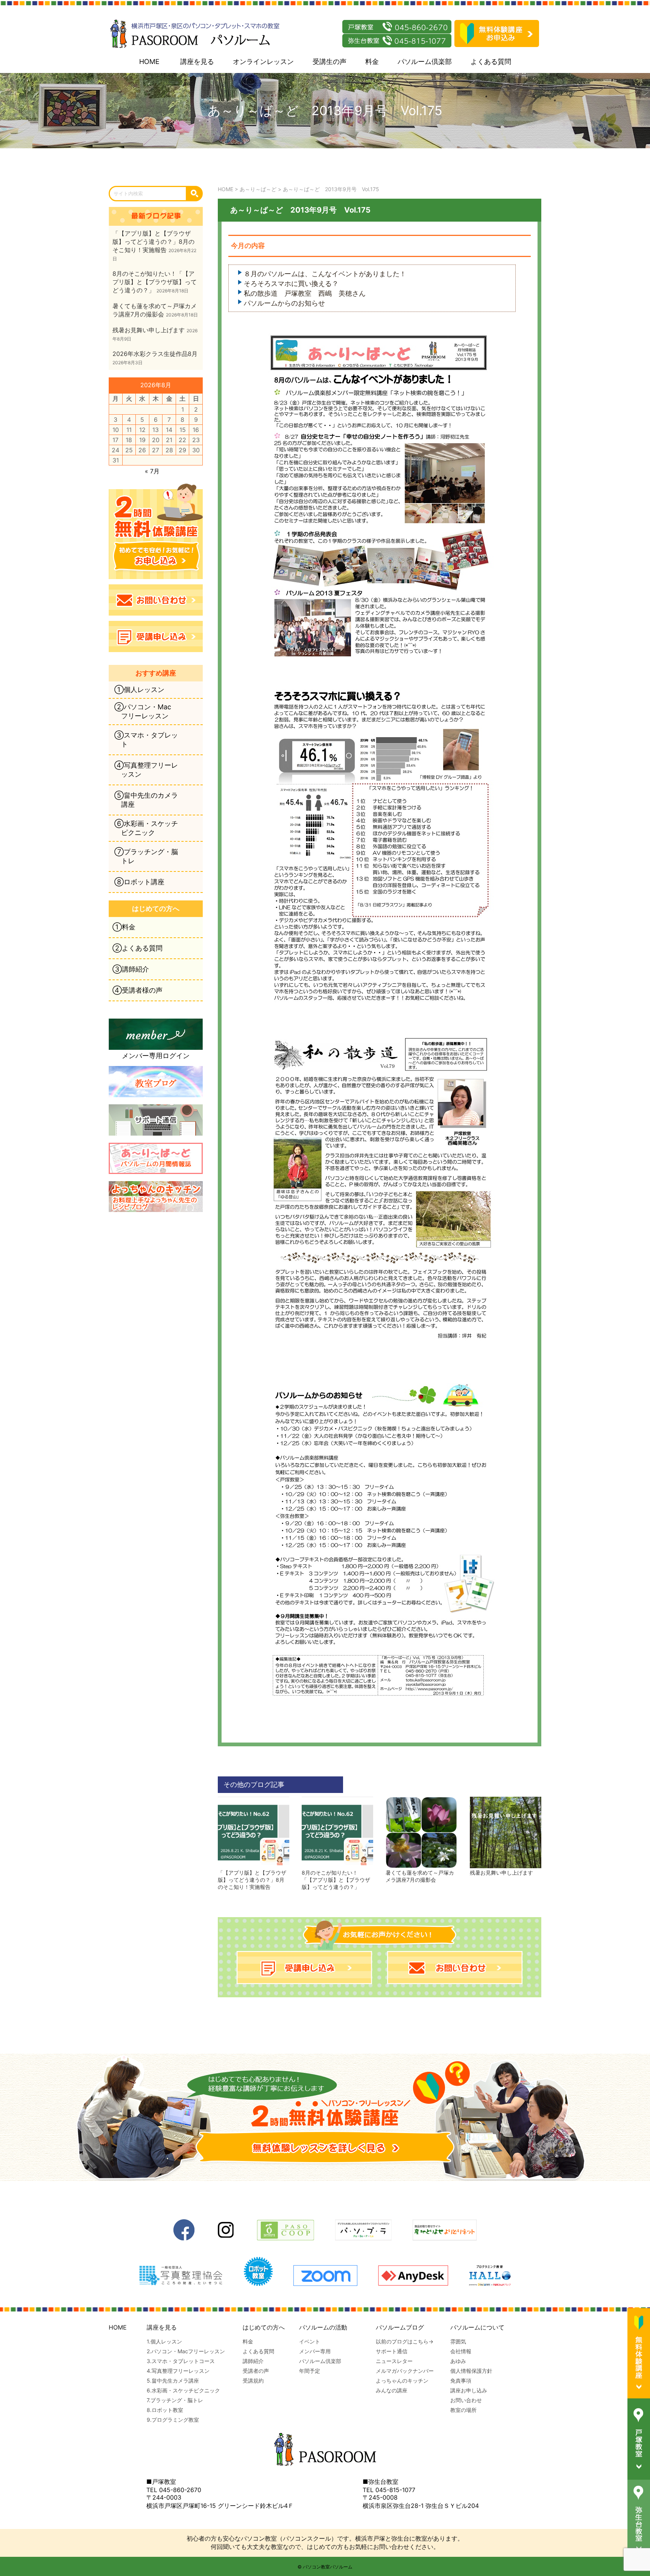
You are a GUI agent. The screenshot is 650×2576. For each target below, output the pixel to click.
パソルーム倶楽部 (425, 62)
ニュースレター (394, 2361)
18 (129, 440)
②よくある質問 (137, 948)
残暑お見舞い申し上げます (501, 1873)
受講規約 (253, 2381)
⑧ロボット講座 (139, 882)
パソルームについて (477, 2327)
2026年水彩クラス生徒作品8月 (155, 354)
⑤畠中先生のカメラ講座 (146, 800)
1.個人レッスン (164, 2341)
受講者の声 (256, 2371)
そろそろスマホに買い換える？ (291, 284)
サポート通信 (392, 2351)
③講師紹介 (131, 969)
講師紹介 (253, 2361)
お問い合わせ (466, 2400)
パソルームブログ (400, 2327)
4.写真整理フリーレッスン (178, 2371)
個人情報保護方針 (471, 2371)
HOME (149, 62)
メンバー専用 (315, 2351)
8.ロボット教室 (165, 2410)
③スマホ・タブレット (146, 740)
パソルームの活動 (323, 2327)
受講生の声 (330, 62)
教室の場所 (463, 2410)
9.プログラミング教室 (173, 2420)
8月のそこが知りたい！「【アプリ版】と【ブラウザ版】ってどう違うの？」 (336, 1880)
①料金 (124, 927)
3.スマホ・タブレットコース (181, 2361)
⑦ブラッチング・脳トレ (146, 856)
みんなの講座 (392, 2390)
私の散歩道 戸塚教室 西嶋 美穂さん (305, 293)
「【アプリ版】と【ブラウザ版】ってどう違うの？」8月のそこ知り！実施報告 (252, 1880)
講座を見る (197, 62)
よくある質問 (491, 62)
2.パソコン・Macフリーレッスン (186, 2351)
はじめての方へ (264, 2327)
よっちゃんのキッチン (402, 2381)
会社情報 (461, 2351)
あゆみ (458, 2361)
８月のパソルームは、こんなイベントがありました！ (325, 274)
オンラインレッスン (263, 62)
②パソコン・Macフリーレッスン (143, 711)
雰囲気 (458, 2341)
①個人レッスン (139, 690)
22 (182, 440)
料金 (372, 62)
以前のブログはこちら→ (405, 2341)
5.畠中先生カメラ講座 (173, 2381)
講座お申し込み (469, 2390)
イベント (310, 2341)
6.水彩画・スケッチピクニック (183, 2390)
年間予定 (310, 2371)
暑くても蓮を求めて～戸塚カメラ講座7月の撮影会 (420, 1876)
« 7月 (152, 471)
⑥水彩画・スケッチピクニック (146, 828)
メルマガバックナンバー (405, 2371)
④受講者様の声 (137, 990)
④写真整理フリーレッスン (146, 770)
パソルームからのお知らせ (284, 303)
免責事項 (461, 2381)
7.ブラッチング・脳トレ (175, 2400)
